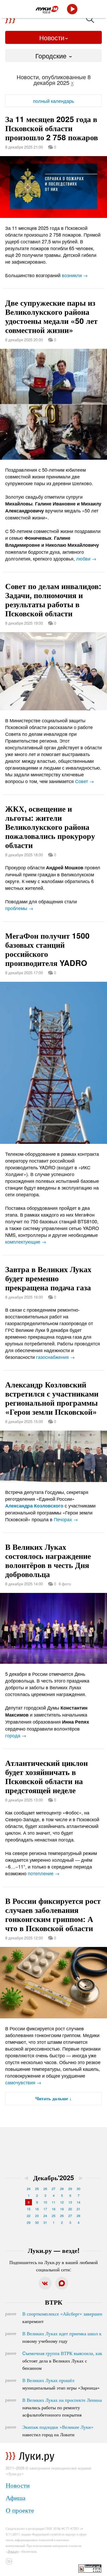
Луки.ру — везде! (54, 2250)
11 (53, 2202)
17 (45, 2209)
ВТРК (54, 2302)
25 (37, 2189)
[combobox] (53, 56)
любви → (86, 558)
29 (70, 2189)
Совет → (85, 781)
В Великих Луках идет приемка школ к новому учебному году (62, 2337)
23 (37, 2216)
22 (29, 2216)
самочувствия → (23, 2082)
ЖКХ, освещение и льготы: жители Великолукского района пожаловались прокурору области (50, 827)
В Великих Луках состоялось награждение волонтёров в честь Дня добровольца (48, 1560)
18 (53, 2209)
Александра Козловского (34, 1506)
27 (53, 2189)
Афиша (16, 2497)
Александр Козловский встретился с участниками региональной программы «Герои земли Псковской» (52, 1398)
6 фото (65, 1584)
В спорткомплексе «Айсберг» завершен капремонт (62, 2317)
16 (37, 2209)
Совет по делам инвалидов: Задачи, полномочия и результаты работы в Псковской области (53, 599)
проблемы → (19, 908)
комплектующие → (26, 1242)
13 (70, 2202)
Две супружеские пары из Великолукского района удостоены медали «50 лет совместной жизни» (51, 316)
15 (29, 2209)
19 (62, 2209)
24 (29, 2189)
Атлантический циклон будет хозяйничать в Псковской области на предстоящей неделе (46, 1776)
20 (70, 2209)
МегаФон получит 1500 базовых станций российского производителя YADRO (47, 949)
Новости (52, 37)
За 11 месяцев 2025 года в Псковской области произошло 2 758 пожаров (52, 128)
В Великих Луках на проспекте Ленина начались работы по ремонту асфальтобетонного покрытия (62, 2407)
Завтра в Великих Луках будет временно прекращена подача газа (48, 1278)
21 (78, 2209)
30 (78, 2189)
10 (45, 2202)
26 (45, 2189)
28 (62, 2189)
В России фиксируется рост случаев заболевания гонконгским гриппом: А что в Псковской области (53, 1914)
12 (62, 2202)
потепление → (44, 1873)
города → (16, 1735)
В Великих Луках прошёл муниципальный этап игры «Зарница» (61, 2384)
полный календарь (53, 101)
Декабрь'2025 (54, 2178)
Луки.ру (13, 2551)
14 (78, 2202)
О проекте (20, 2510)
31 (45, 2222)
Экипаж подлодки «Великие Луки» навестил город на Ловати (58, 2431)
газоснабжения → (55, 1357)
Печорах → (66, 1519)
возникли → (75, 275)
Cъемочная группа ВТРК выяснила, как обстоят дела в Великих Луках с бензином (62, 2360)
